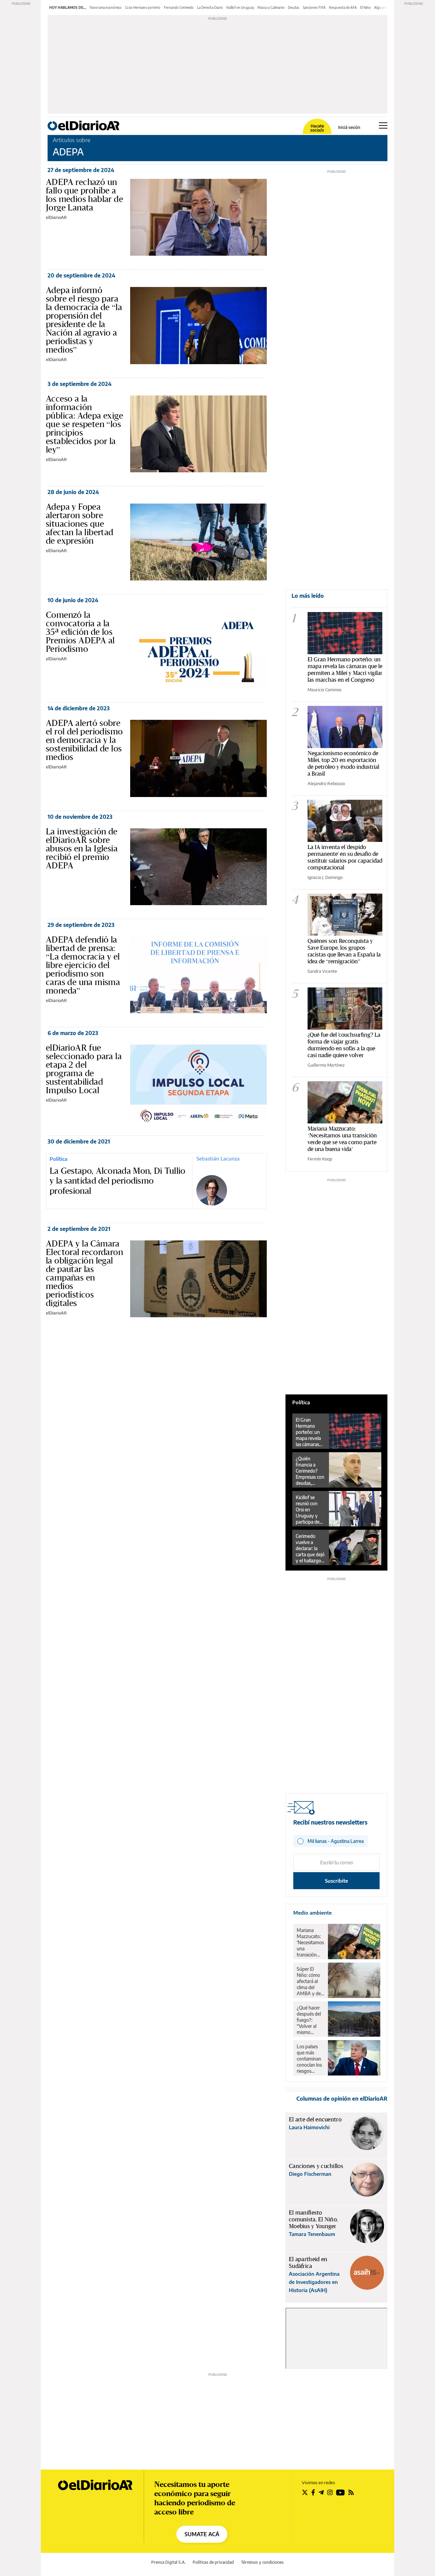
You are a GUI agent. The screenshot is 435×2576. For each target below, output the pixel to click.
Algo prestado (385, 7)
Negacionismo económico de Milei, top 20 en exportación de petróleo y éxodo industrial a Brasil (343, 763)
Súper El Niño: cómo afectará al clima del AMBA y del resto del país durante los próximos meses (310, 1981)
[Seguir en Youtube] (341, 2492)
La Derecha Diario (210, 7)
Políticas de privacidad (213, 2562)
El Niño (366, 7)
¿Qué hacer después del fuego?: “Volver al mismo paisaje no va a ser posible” (310, 2020)
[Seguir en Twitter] (305, 2492)
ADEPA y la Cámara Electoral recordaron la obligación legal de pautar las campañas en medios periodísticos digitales (84, 1273)
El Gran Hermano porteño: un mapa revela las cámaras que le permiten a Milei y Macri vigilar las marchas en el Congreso (345, 669)
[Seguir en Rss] (351, 2492)
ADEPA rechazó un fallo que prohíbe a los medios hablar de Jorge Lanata (84, 195)
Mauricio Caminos (325, 690)
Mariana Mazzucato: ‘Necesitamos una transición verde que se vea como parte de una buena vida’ (342, 1139)
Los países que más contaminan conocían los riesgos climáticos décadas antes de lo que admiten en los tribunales (310, 2059)
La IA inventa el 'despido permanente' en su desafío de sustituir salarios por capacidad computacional (345, 857)
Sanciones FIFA (314, 7)
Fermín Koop (320, 1159)
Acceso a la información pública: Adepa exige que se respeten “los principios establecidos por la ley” (84, 424)
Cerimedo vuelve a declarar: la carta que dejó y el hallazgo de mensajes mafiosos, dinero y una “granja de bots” (310, 1548)
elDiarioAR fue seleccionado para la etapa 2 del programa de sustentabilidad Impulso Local (84, 1069)
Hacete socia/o (317, 128)
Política (58, 1159)
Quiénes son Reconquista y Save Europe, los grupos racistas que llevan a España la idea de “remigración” (344, 951)
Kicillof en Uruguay (240, 7)
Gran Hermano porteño (143, 7)
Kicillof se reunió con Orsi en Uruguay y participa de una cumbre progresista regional (308, 1510)
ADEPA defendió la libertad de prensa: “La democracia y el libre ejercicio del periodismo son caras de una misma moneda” (83, 965)
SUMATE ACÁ (202, 2534)
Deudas (294, 7)
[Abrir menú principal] (383, 125)
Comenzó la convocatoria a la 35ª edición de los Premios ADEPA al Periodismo (80, 632)
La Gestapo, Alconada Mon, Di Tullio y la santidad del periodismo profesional (118, 1181)
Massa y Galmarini (271, 7)
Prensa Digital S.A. (168, 2562)
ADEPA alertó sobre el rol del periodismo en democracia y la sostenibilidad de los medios (84, 740)
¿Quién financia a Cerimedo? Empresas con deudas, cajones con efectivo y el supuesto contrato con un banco (310, 1471)
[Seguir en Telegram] (321, 2492)
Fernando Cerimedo (179, 7)
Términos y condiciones (262, 2562)
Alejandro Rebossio (326, 783)
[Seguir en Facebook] (313, 2492)
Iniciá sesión (349, 128)
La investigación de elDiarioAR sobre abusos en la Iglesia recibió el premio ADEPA (82, 848)
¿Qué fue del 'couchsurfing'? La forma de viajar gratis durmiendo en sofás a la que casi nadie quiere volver (344, 1045)
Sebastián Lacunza (218, 1158)
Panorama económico (106, 7)
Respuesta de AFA (343, 7)
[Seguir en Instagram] (330, 2492)
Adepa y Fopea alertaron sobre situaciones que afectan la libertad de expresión (80, 524)
